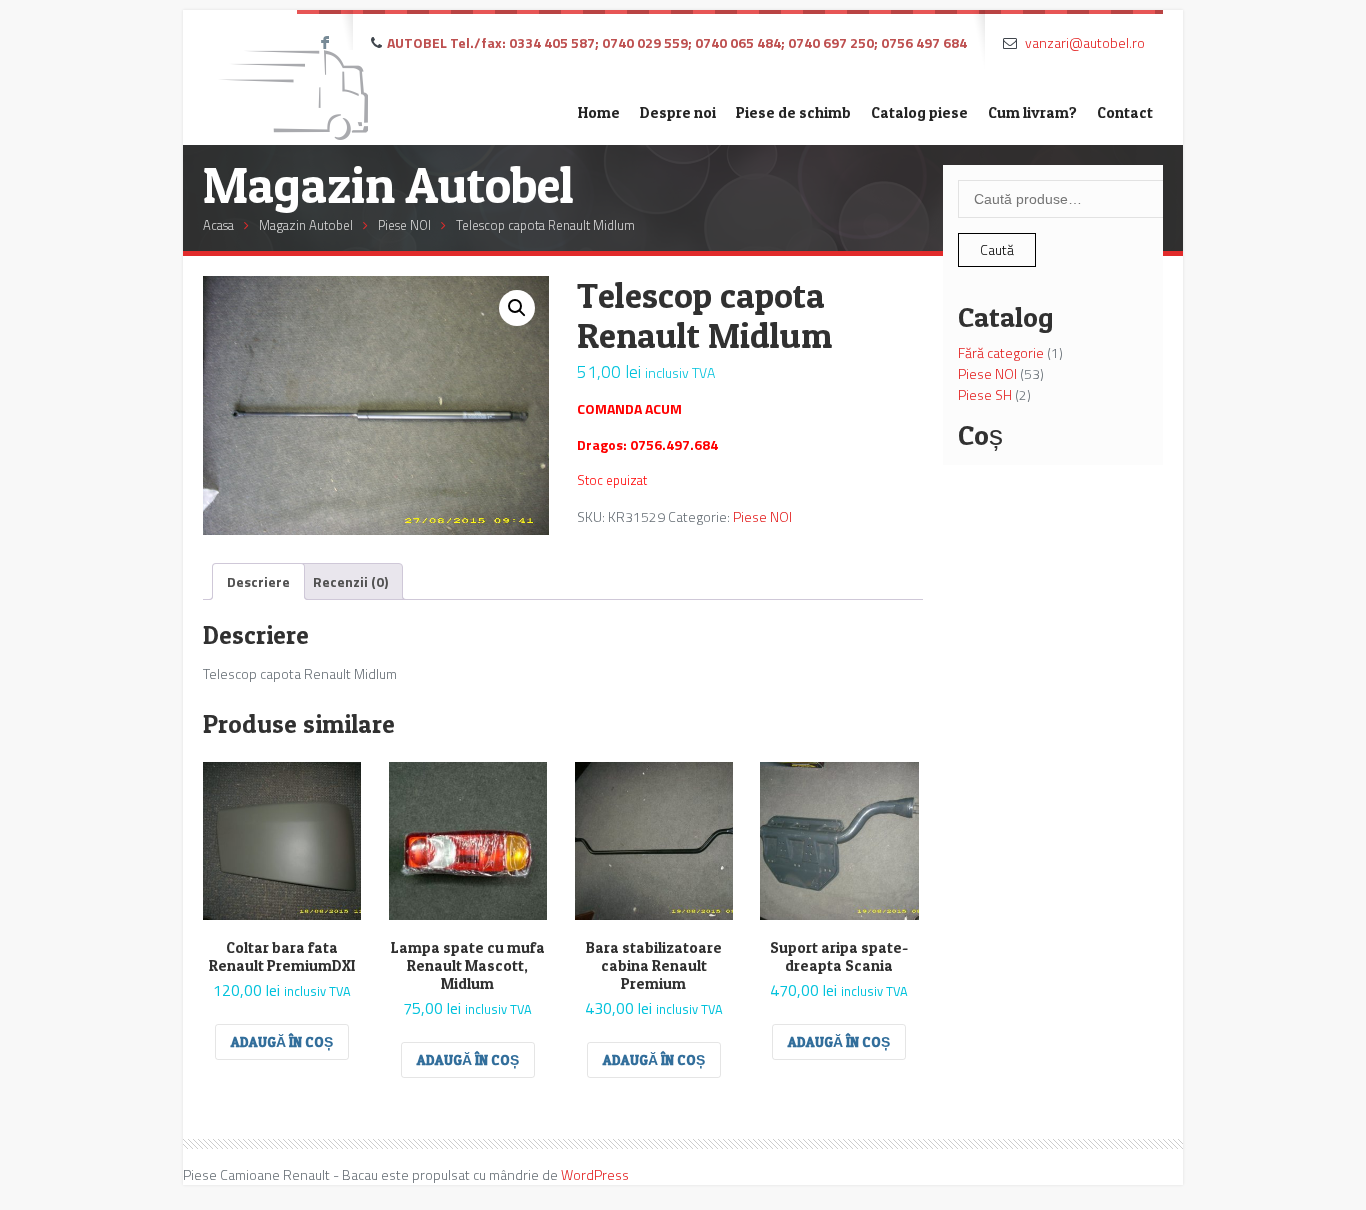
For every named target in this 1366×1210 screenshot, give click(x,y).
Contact (1125, 112)
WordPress (595, 1174)
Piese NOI (404, 225)
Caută (997, 249)
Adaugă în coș (282, 1041)
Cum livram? (1032, 112)
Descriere (258, 581)
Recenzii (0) (350, 581)
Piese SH (985, 394)
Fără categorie (1001, 352)
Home (599, 112)
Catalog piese (919, 112)
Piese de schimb (793, 112)
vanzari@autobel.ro (1085, 42)
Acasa (218, 225)
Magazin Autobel (306, 225)
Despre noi (678, 112)
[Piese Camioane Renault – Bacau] (293, 77)
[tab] (258, 581)
